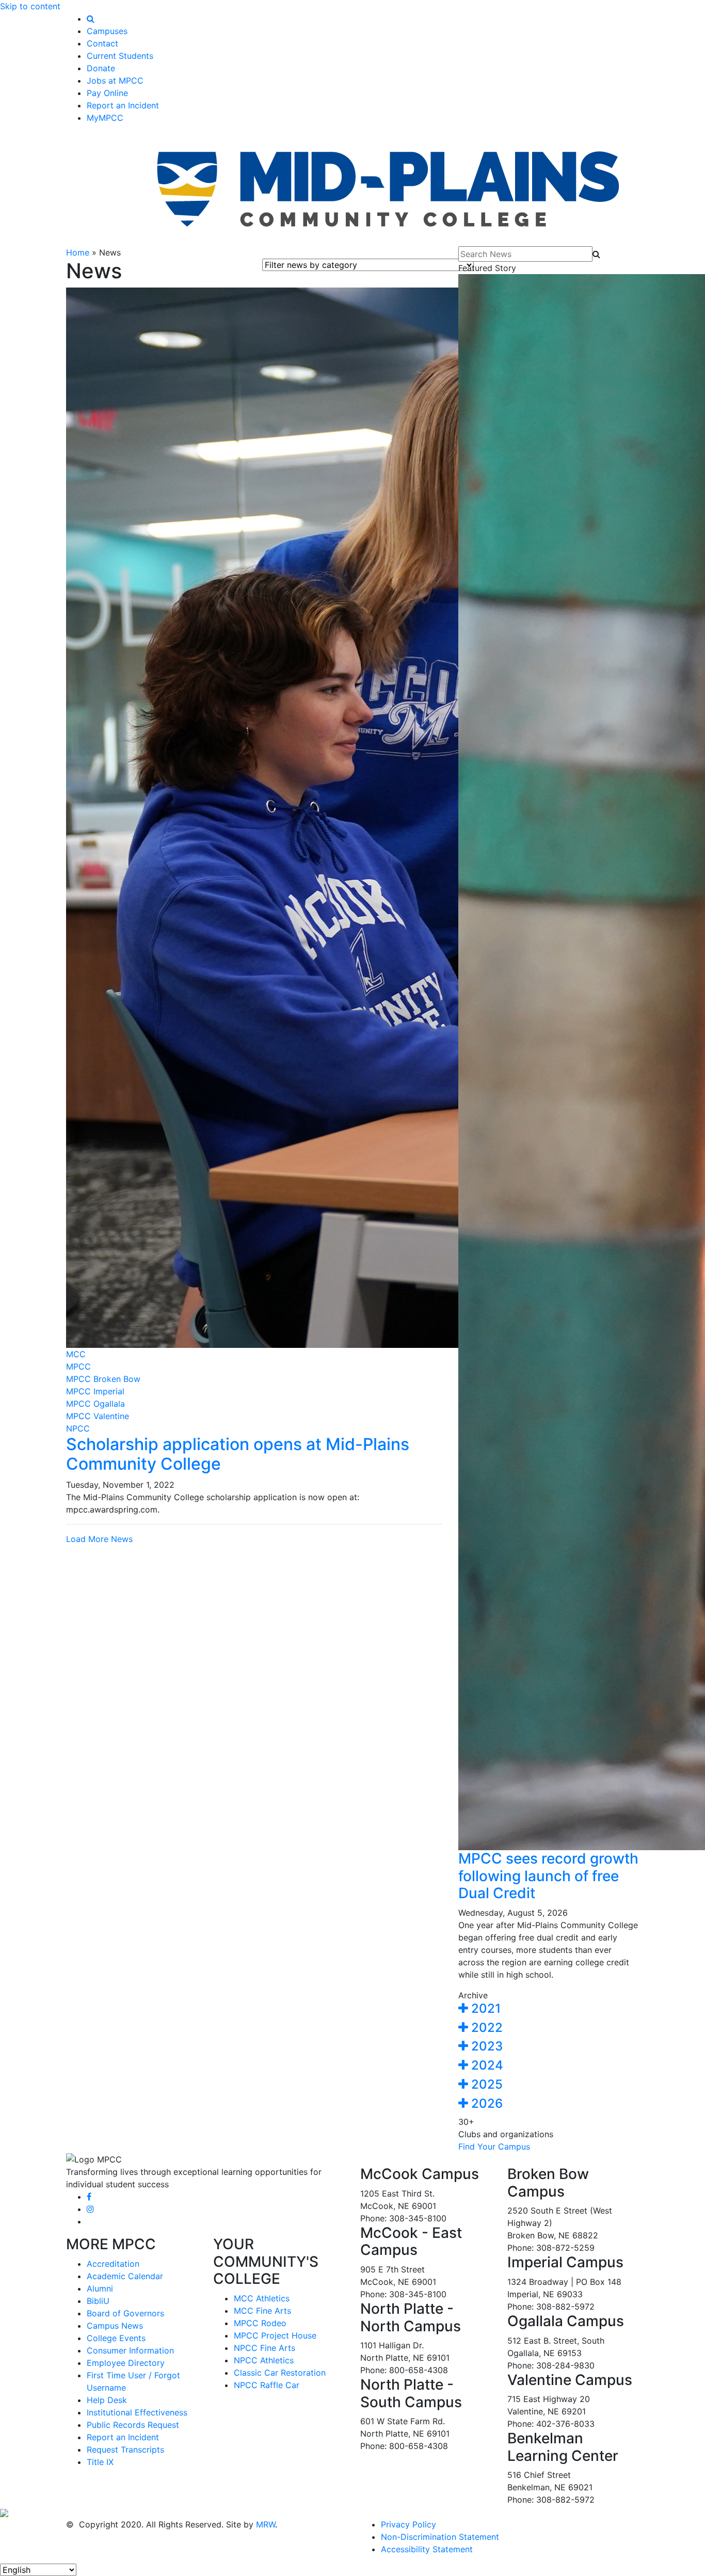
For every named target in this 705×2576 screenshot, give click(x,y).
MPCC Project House (275, 2335)
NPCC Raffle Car (267, 2385)
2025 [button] (485, 2084)
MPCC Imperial (95, 1391)
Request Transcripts (125, 2450)
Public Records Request (133, 2425)
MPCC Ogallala (95, 1404)
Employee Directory (126, 2363)
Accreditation (113, 2264)
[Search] (91, 19)
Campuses (107, 31)
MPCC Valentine (98, 1416)
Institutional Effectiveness (137, 2412)
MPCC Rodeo (260, 2323)
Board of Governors (125, 2313)
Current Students (120, 56)
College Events (116, 2338)
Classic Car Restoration (280, 2373)
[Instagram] (90, 2209)
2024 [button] (486, 2065)
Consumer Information (130, 2350)
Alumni (100, 2288)
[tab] (549, 2009)
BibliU (98, 2301)
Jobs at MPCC (115, 81)
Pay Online (107, 93)
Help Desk (107, 2400)
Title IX (100, 2462)
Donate (101, 68)
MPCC (78, 1366)
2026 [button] (485, 2103)
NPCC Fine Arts (265, 2348)
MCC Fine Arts (262, 2311)
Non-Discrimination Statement (440, 2537)
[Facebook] (89, 2197)
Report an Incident (123, 105)
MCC (76, 1354)
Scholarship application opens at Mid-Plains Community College (238, 1454)
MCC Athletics (262, 2298)
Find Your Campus (494, 2146)
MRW (266, 2524)
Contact (102, 43)
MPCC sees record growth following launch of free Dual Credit (548, 1876)
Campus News (115, 2326)
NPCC (78, 1428)
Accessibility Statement (427, 2549)
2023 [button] (485, 2046)
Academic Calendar (125, 2276)
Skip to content (30, 6)
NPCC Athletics (264, 2360)
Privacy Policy (408, 2524)
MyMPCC (105, 118)
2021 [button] (484, 2008)
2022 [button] (485, 2028)
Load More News (99, 1539)
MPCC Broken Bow (103, 1379)
